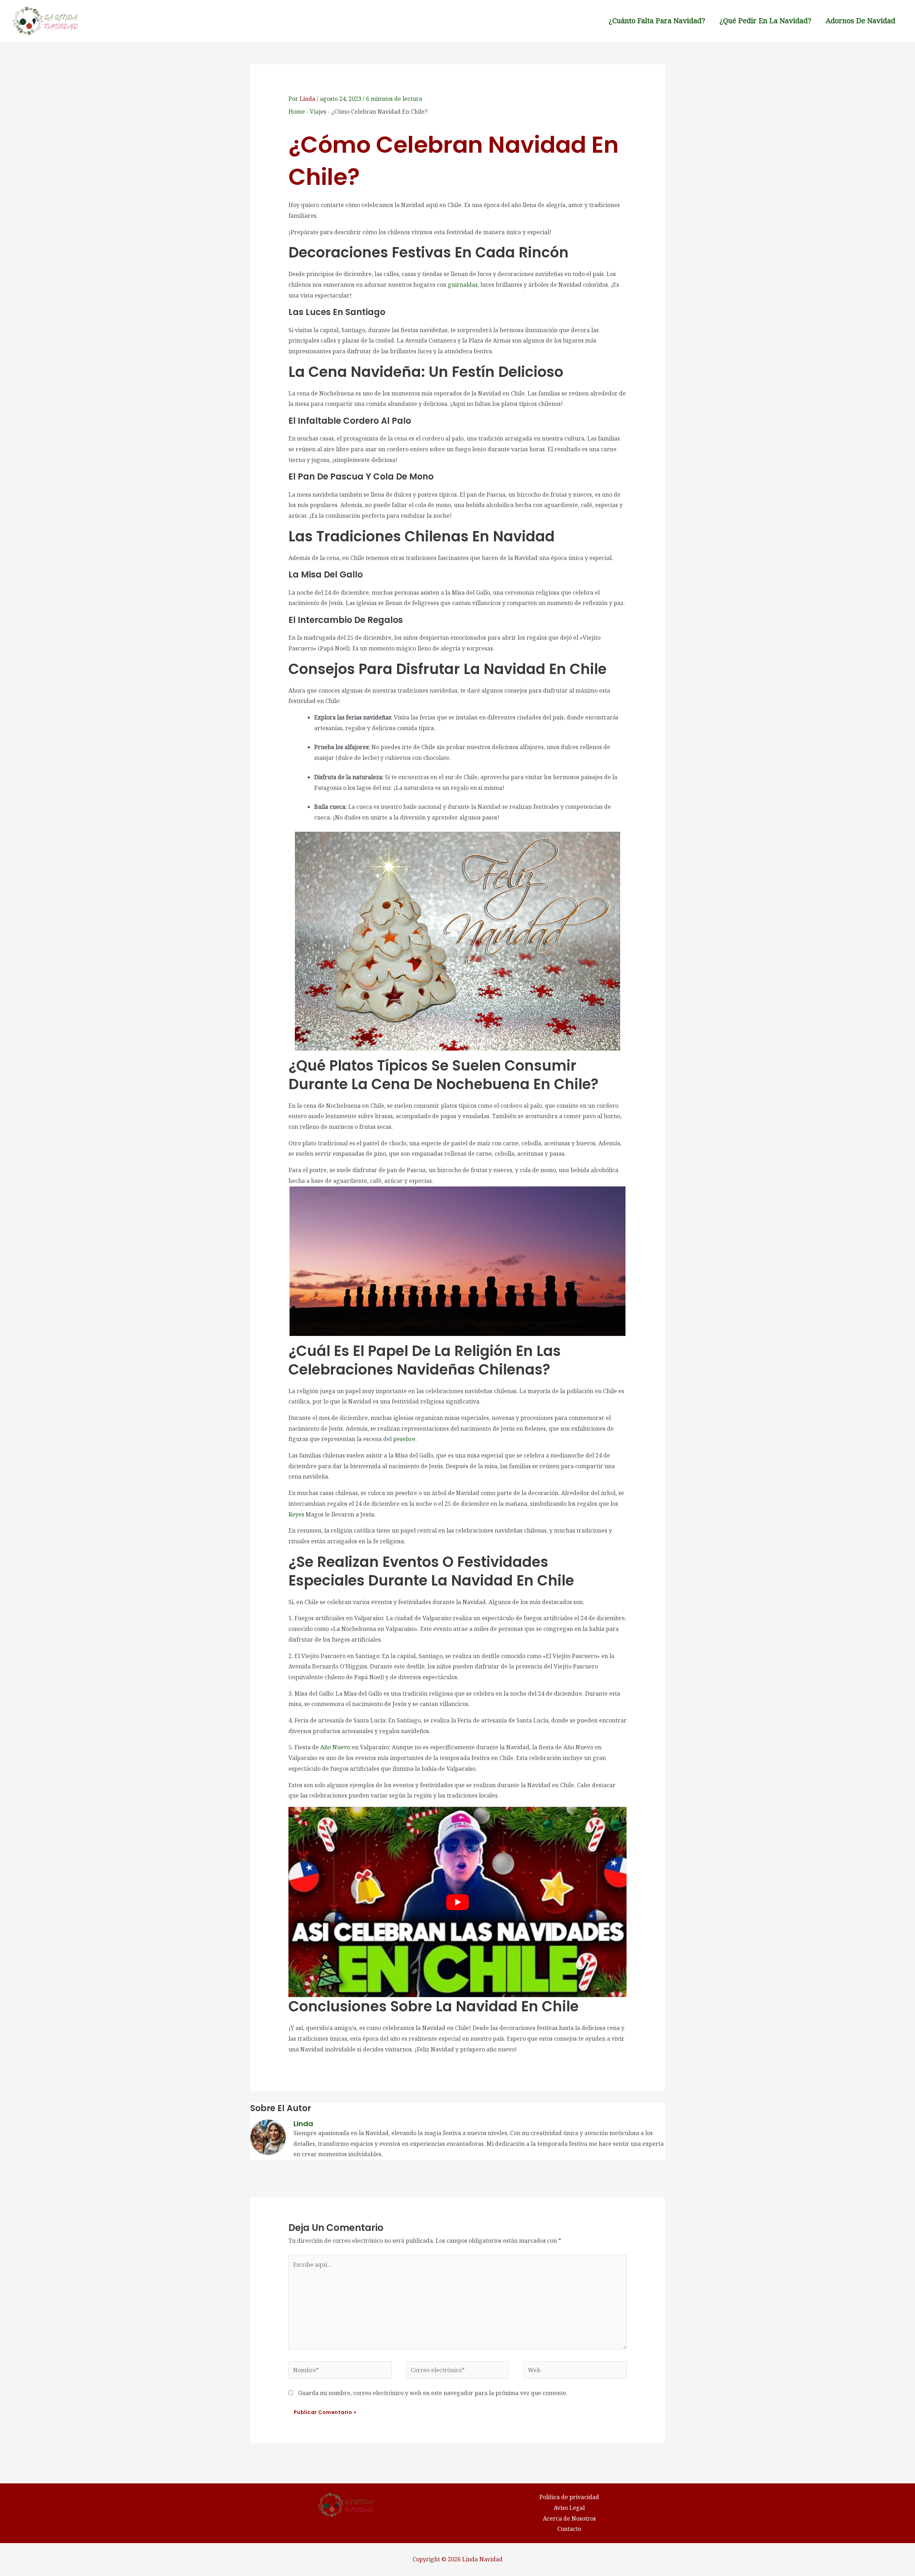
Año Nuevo (335, 1747)
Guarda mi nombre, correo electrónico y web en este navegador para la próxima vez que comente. (433, 2393)
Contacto (569, 2529)
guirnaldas (463, 285)
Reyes (296, 1514)
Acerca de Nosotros (569, 2518)
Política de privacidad (569, 2497)
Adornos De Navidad (860, 21)
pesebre (404, 1439)
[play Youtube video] (458, 1902)
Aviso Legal (569, 2508)
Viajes (318, 112)
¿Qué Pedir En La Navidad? (765, 21)
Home (297, 112)
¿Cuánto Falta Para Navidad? (657, 21)
